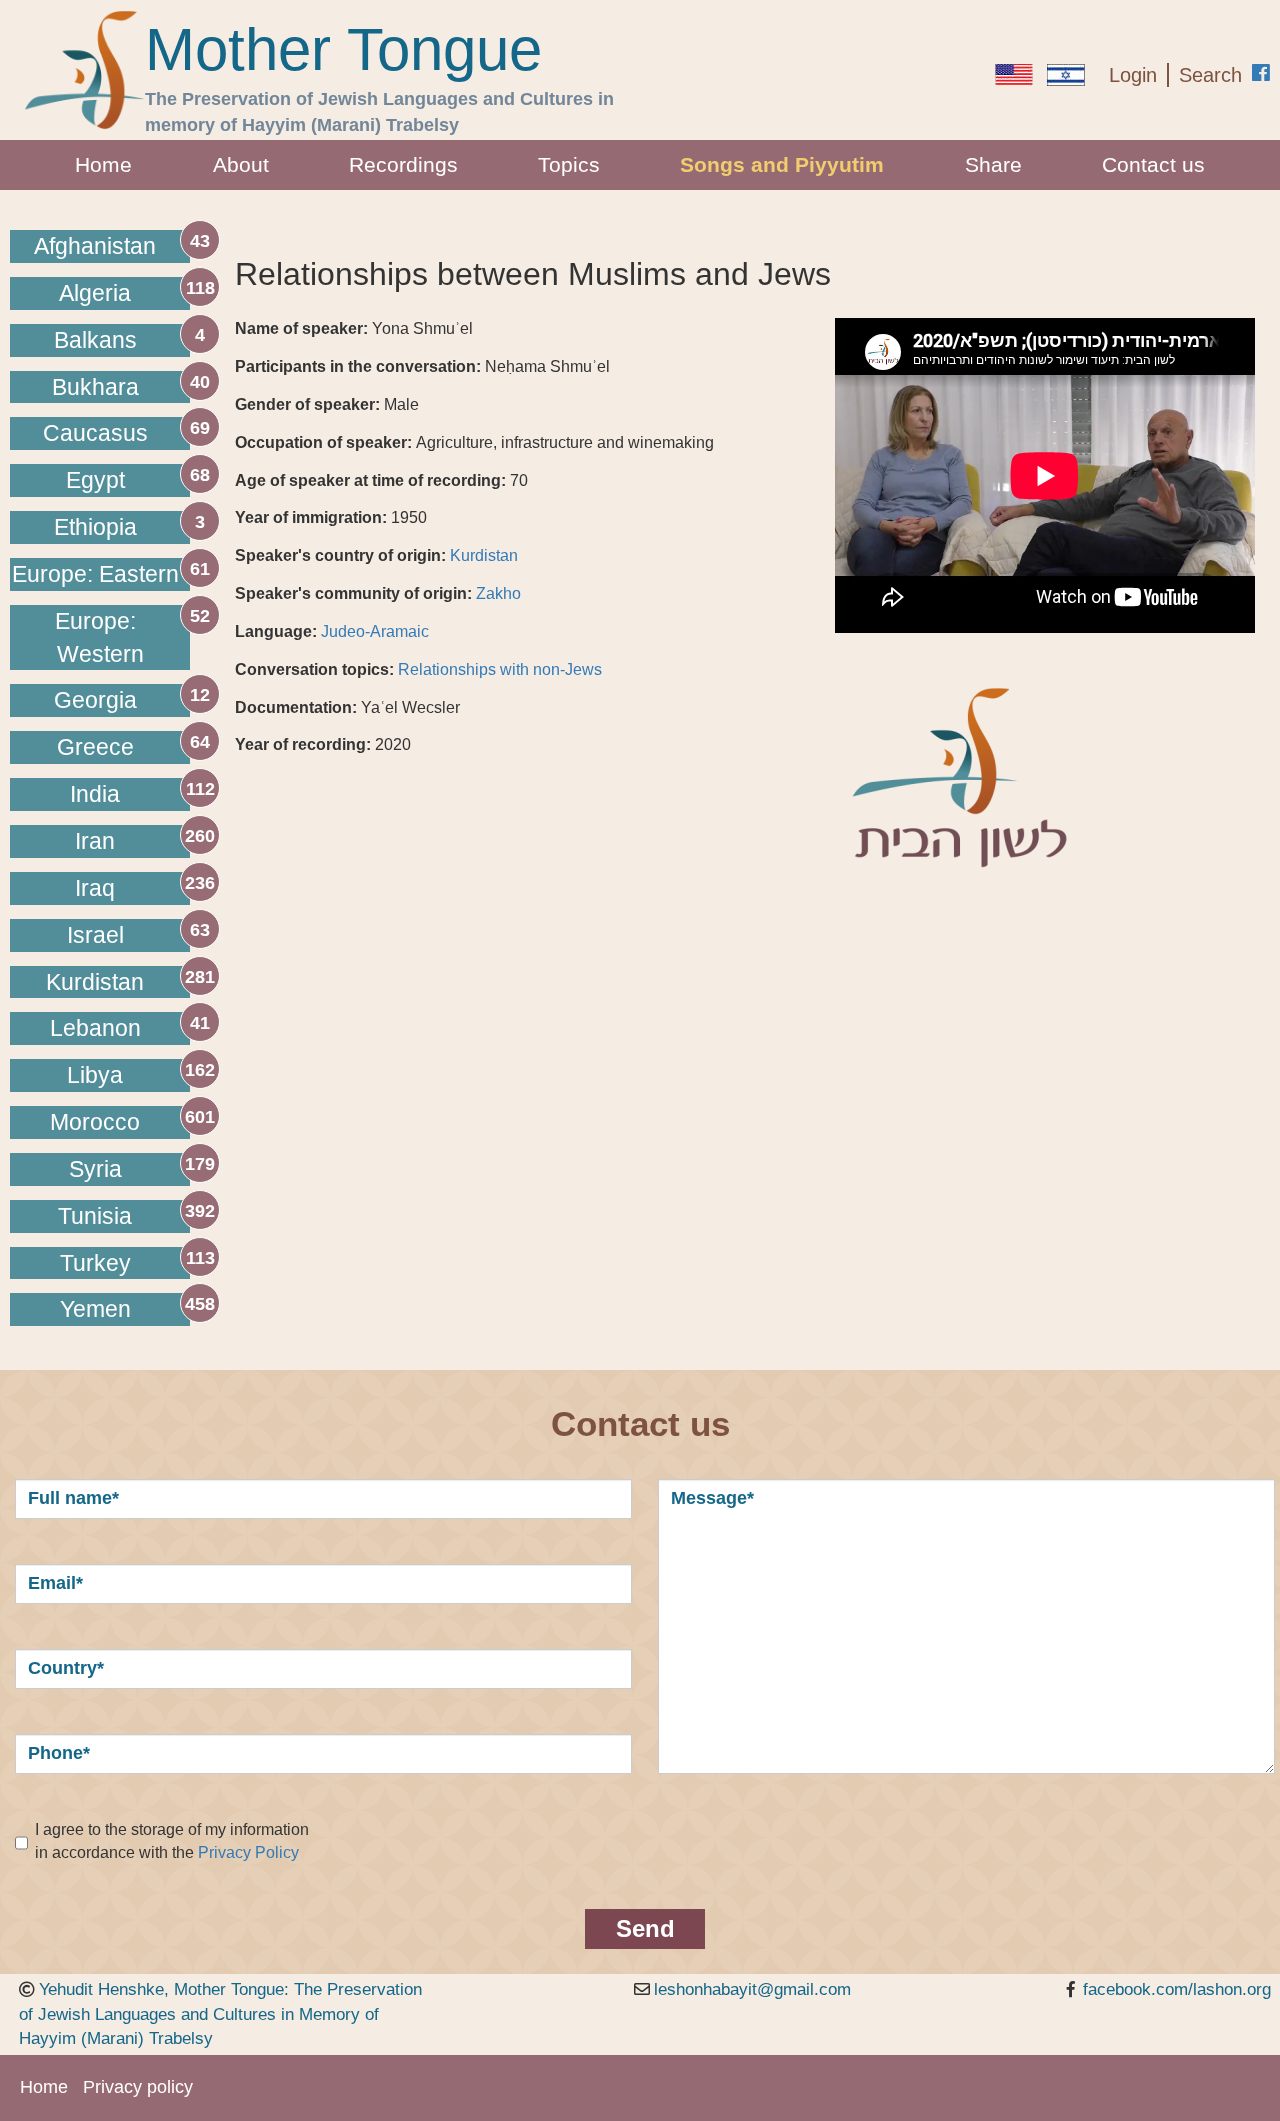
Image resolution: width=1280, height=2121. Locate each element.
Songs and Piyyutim (782, 164)
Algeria (95, 293)
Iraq (95, 888)
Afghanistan (95, 246)
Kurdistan (95, 982)
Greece (95, 747)
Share (993, 164)
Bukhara (95, 387)
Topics (569, 164)
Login (1133, 75)
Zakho (498, 593)
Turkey (95, 1263)
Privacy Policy (248, 1852)
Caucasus (95, 433)
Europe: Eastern (95, 574)
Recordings (403, 164)
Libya (95, 1075)
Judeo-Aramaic (375, 631)
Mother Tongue (343, 50)
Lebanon (95, 1028)
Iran (95, 841)
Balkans (95, 340)
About (241, 164)
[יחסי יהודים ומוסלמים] (1066, 75)
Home (103, 164)
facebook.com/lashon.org (1177, 1989)
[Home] (85, 70)
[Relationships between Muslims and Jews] (1014, 74)
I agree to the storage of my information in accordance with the (172, 1841)
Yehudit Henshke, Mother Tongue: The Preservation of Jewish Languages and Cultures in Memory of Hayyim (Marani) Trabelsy (220, 2014)
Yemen (95, 1309)
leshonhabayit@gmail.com (752, 1989)
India (95, 794)
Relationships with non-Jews (500, 669)
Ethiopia (95, 527)
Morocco (95, 1122)
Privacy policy (138, 2087)
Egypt (95, 480)
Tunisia (95, 1216)
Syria (95, 1169)
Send (645, 1928)
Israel (95, 935)
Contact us (1153, 164)
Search (1210, 75)
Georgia (95, 700)
